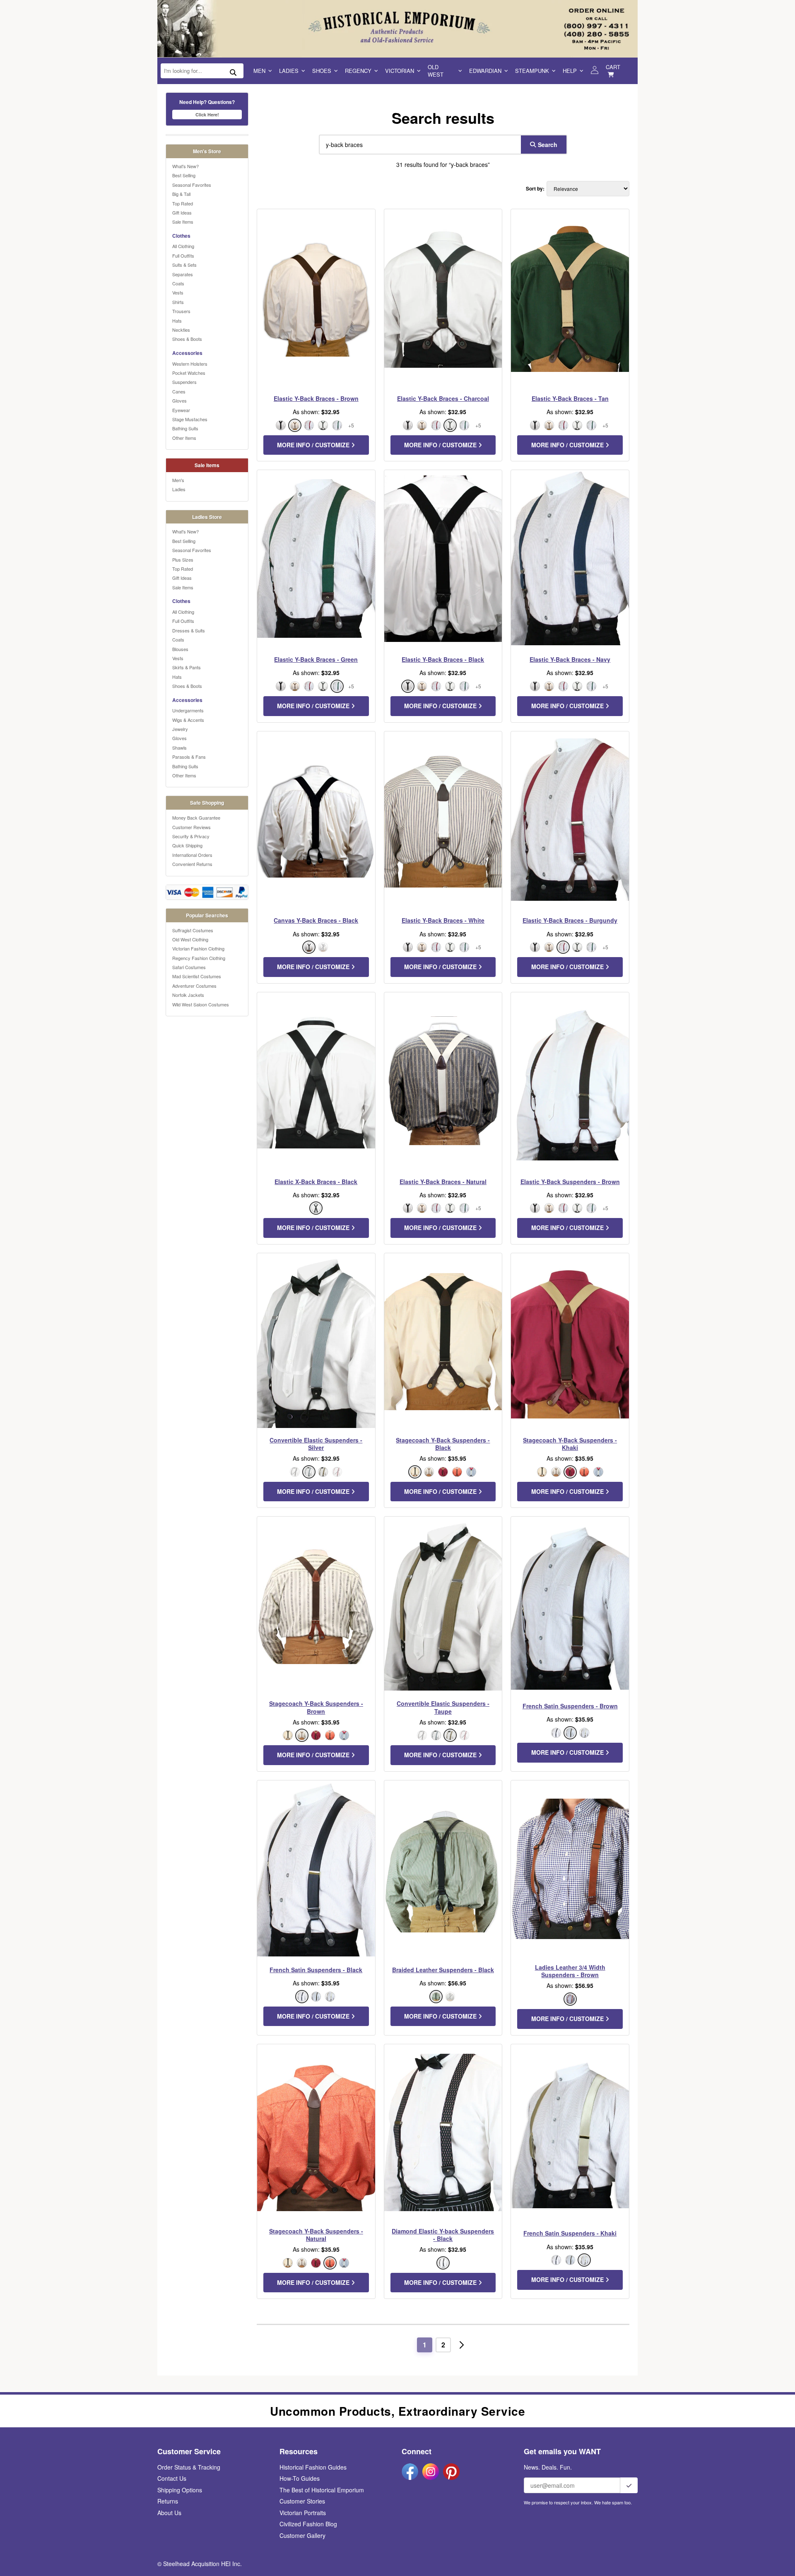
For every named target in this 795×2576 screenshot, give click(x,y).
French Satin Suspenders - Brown (570, 1706)
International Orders (192, 855)
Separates (183, 274)
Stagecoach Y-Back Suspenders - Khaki (570, 1444)
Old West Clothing (190, 939)
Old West (436, 71)
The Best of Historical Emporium (322, 2490)
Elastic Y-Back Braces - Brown (316, 398)
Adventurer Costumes (194, 986)
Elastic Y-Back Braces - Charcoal (443, 398)
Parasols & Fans (189, 757)
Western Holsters (190, 364)
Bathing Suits (185, 428)
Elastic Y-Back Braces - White (443, 920)
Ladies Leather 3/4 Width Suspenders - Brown (570, 1971)
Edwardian (485, 71)
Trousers (181, 311)
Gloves (179, 400)
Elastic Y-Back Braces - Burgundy (570, 920)
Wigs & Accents (188, 720)
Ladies (289, 71)
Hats (177, 321)
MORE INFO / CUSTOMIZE (314, 445)
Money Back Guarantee (196, 818)
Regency (358, 71)
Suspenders (184, 382)
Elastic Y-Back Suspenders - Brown (570, 1182)
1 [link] (425, 2345)
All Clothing (183, 246)
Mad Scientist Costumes (197, 976)
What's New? (185, 166)
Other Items (184, 438)
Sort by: (535, 189)
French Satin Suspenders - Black (316, 1970)
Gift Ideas (182, 212)
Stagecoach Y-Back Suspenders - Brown (316, 1707)
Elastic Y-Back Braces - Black (443, 659)
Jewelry (180, 729)
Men (259, 71)
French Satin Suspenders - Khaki (570, 2233)
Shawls (179, 748)
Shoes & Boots (187, 339)
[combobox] (418, 145)
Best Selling (184, 175)
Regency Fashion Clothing (199, 958)
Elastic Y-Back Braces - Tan (570, 398)
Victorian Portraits (303, 2513)
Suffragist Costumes (193, 930)
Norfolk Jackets (188, 995)
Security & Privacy (191, 836)
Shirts (178, 302)
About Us (169, 2513)
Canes (179, 391)
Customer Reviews (192, 827)
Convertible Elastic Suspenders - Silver (316, 1444)
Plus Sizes (183, 560)
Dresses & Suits (189, 630)
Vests (178, 292)
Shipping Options (180, 2490)
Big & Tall (181, 194)
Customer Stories (302, 2501)
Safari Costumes (189, 967)
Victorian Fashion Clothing (198, 948)
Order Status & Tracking (189, 2467)
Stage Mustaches (190, 419)
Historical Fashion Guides (313, 2467)
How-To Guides (300, 2478)
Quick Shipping (187, 845)
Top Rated (183, 203)
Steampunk (532, 71)
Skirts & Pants (187, 667)
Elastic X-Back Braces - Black (316, 1182)
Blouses (180, 649)
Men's (178, 480)
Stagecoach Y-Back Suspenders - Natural (316, 2235)
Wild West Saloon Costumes (201, 1004)
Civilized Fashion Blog (308, 2524)
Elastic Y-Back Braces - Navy (570, 659)
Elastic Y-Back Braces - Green (316, 659)
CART (613, 67)
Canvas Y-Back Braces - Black (316, 920)
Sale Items (183, 222)
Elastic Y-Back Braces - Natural (443, 1182)
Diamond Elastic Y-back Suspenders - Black (443, 2235)
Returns (168, 2501)
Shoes (322, 71)
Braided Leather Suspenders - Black (443, 1970)
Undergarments (188, 710)
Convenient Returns (192, 864)
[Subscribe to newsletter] (629, 2485)
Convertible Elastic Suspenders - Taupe (443, 1707)
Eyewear (181, 410)
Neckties (181, 330)
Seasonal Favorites (192, 185)
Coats (178, 283)
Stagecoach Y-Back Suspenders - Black (443, 1444)
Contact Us (172, 2478)
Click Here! (207, 115)
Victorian (400, 71)
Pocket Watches (189, 373)
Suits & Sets (184, 265)
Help (570, 71)
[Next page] (462, 2345)
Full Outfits (183, 256)
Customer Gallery (302, 2535)
